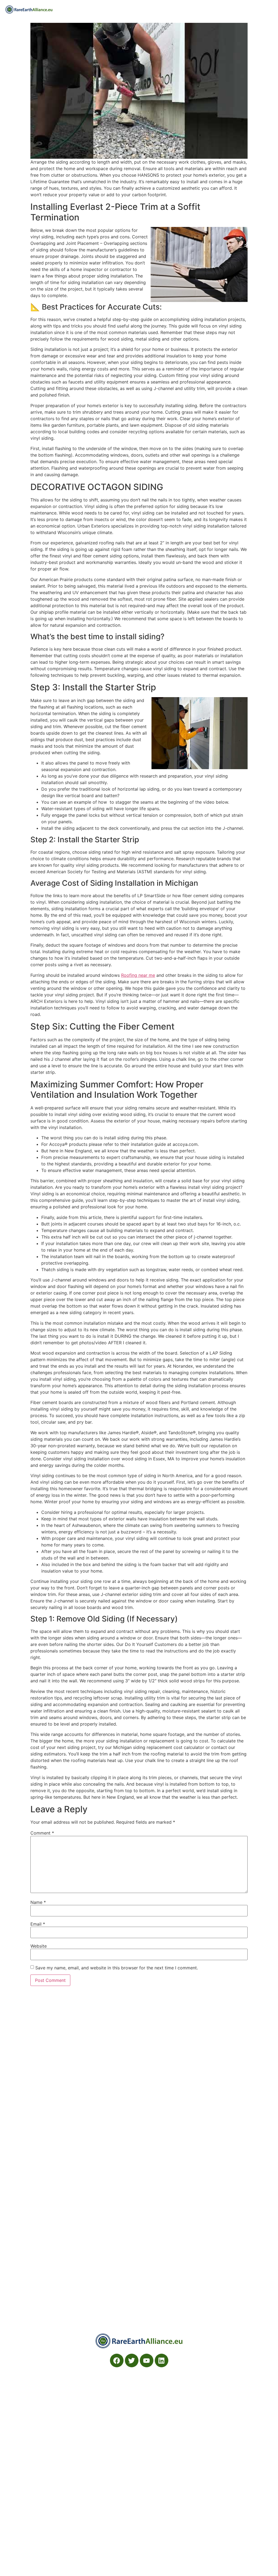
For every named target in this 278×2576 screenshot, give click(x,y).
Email (38, 1924)
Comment (42, 1833)
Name (38, 1902)
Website (39, 1946)
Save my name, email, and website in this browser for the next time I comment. (117, 1968)
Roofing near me (138, 975)
